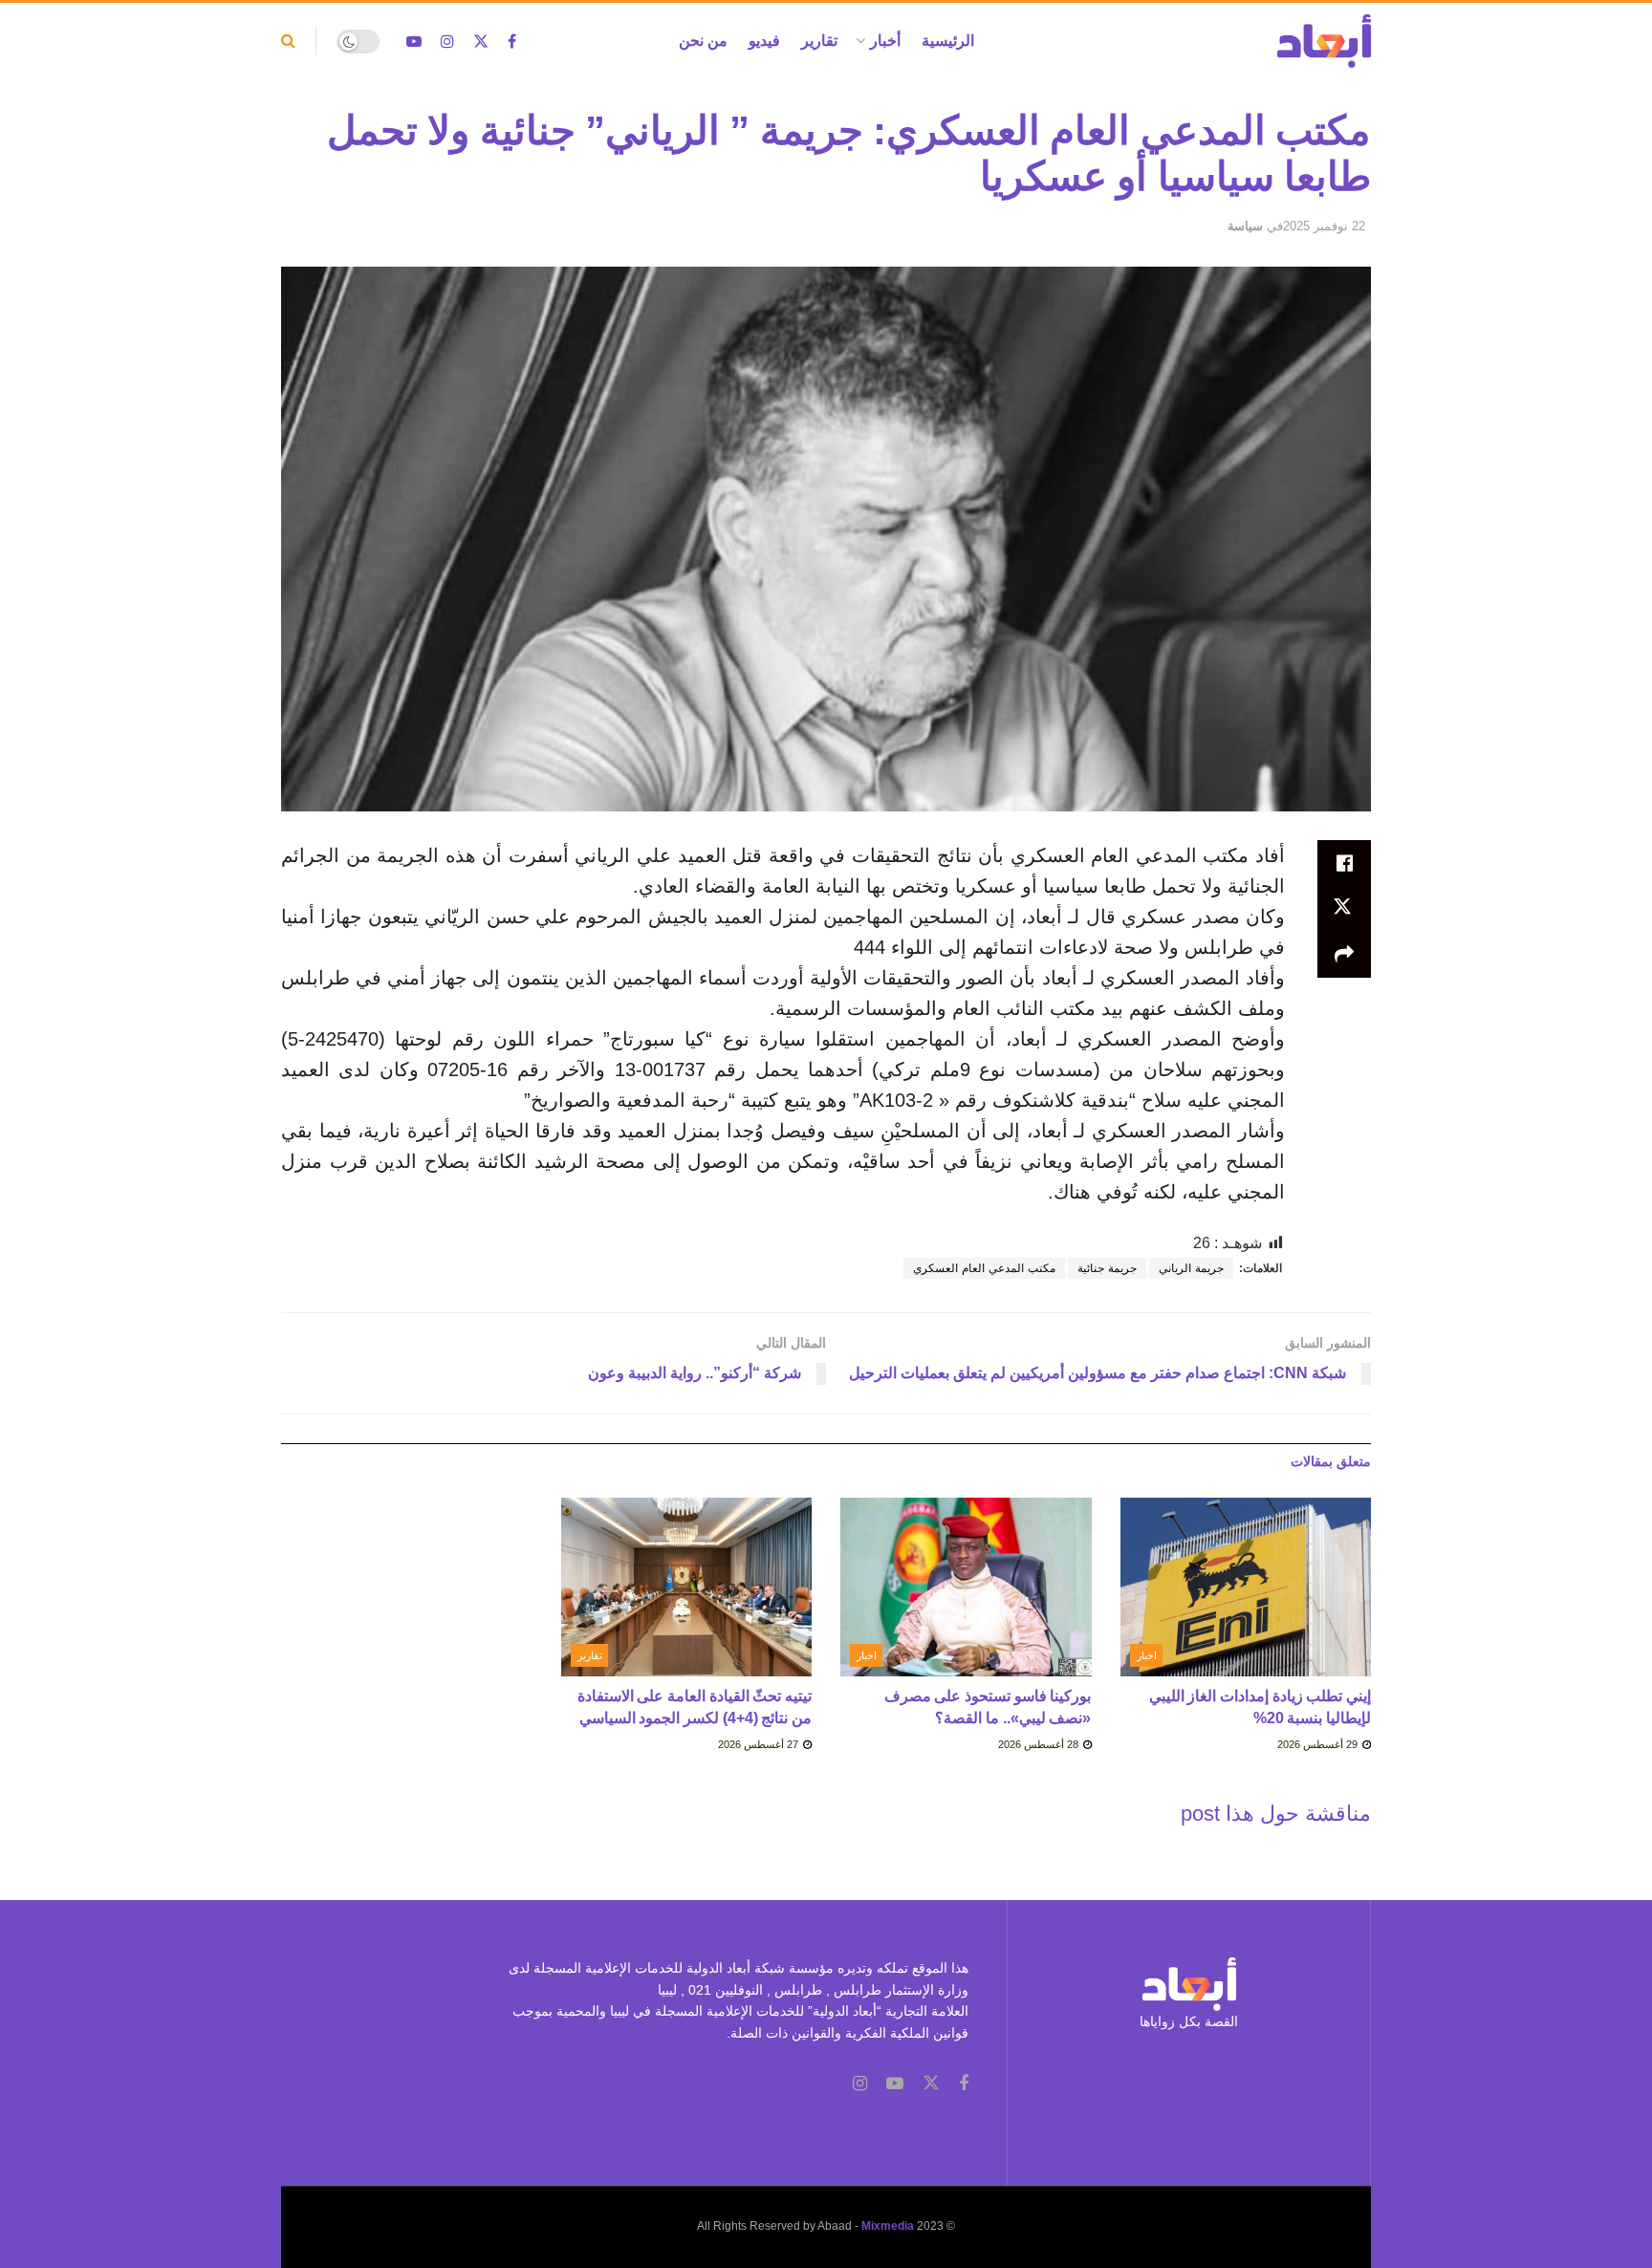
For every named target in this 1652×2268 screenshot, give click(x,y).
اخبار (1147, 1655)
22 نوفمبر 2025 (1324, 226)
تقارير (819, 41)
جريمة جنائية (1107, 1268)
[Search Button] (288, 41)
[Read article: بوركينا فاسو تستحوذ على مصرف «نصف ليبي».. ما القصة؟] (966, 1588)
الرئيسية (948, 41)
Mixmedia (888, 2226)
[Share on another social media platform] (1344, 955)
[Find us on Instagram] (447, 42)
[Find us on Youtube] (414, 42)
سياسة (1245, 226)
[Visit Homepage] (1324, 41)
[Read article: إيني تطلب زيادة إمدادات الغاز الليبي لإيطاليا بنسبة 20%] (1246, 1588)
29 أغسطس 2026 (1319, 1744)
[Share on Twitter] (1344, 909)
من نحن (703, 41)
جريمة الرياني (1191, 1268)
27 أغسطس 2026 (760, 1744)
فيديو (764, 41)
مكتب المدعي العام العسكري (984, 1268)
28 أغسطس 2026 (1040, 1744)
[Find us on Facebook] (512, 42)
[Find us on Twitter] (481, 42)
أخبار (885, 41)
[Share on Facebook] (1344, 863)
